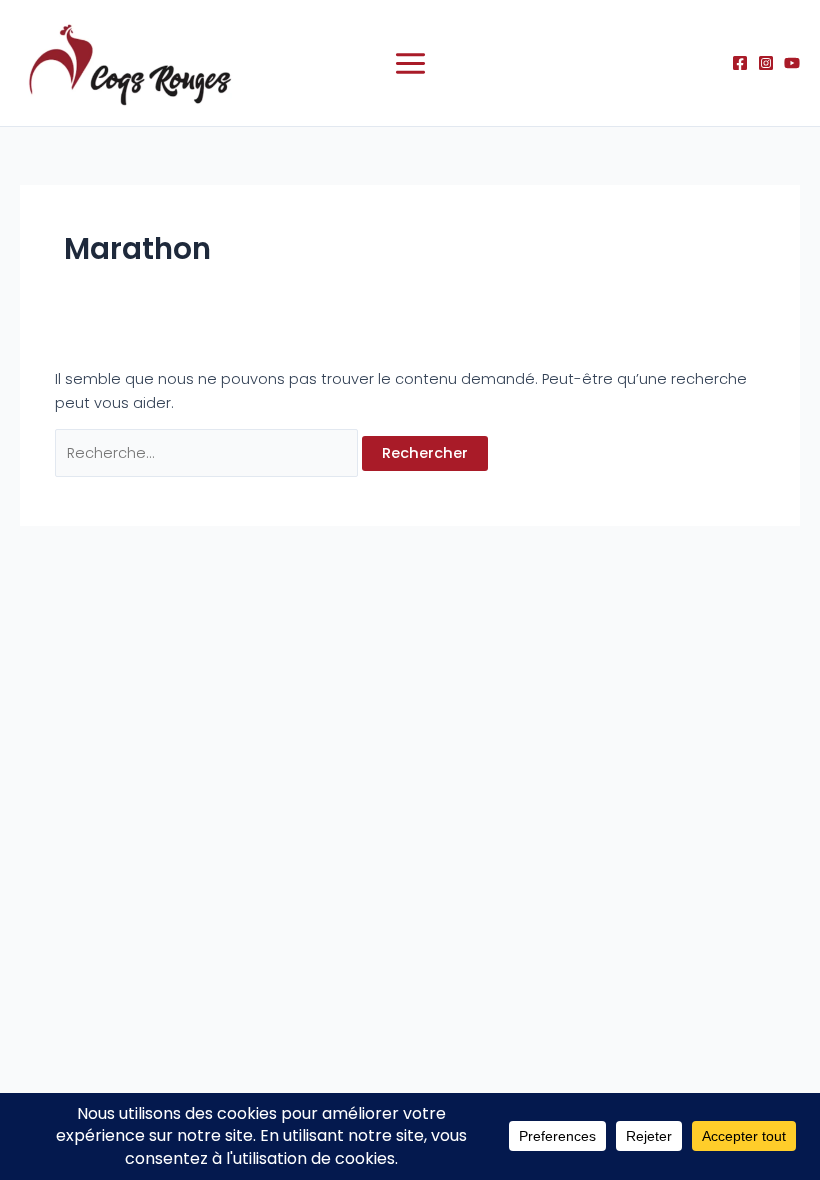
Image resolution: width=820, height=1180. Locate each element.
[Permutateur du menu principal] (410, 63)
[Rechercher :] (208, 453)
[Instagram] (766, 63)
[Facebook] (740, 63)
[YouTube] (792, 63)
